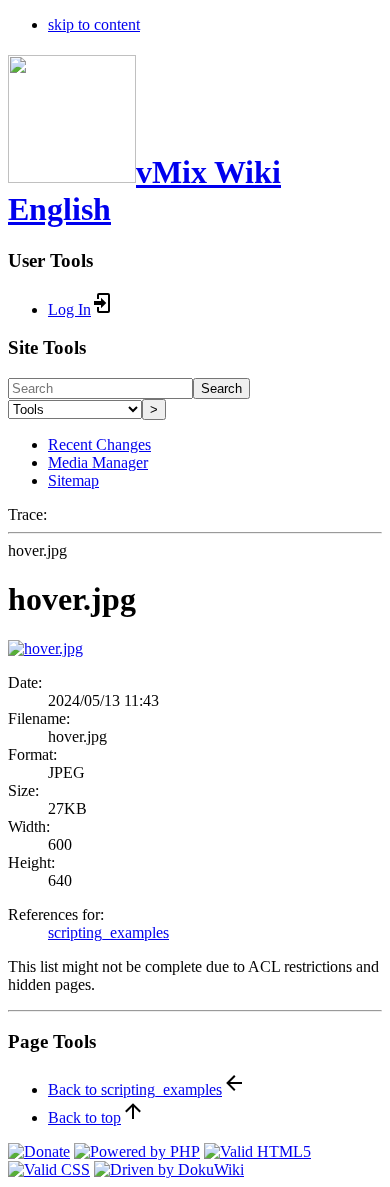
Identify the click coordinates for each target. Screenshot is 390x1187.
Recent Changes (99, 444)
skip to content (94, 24)
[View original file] (45, 648)
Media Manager (98, 462)
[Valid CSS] (49, 1169)
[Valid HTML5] (257, 1151)
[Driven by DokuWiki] (169, 1169)
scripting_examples (108, 932)
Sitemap (73, 480)
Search (221, 388)
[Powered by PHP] (137, 1151)
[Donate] (39, 1151)
